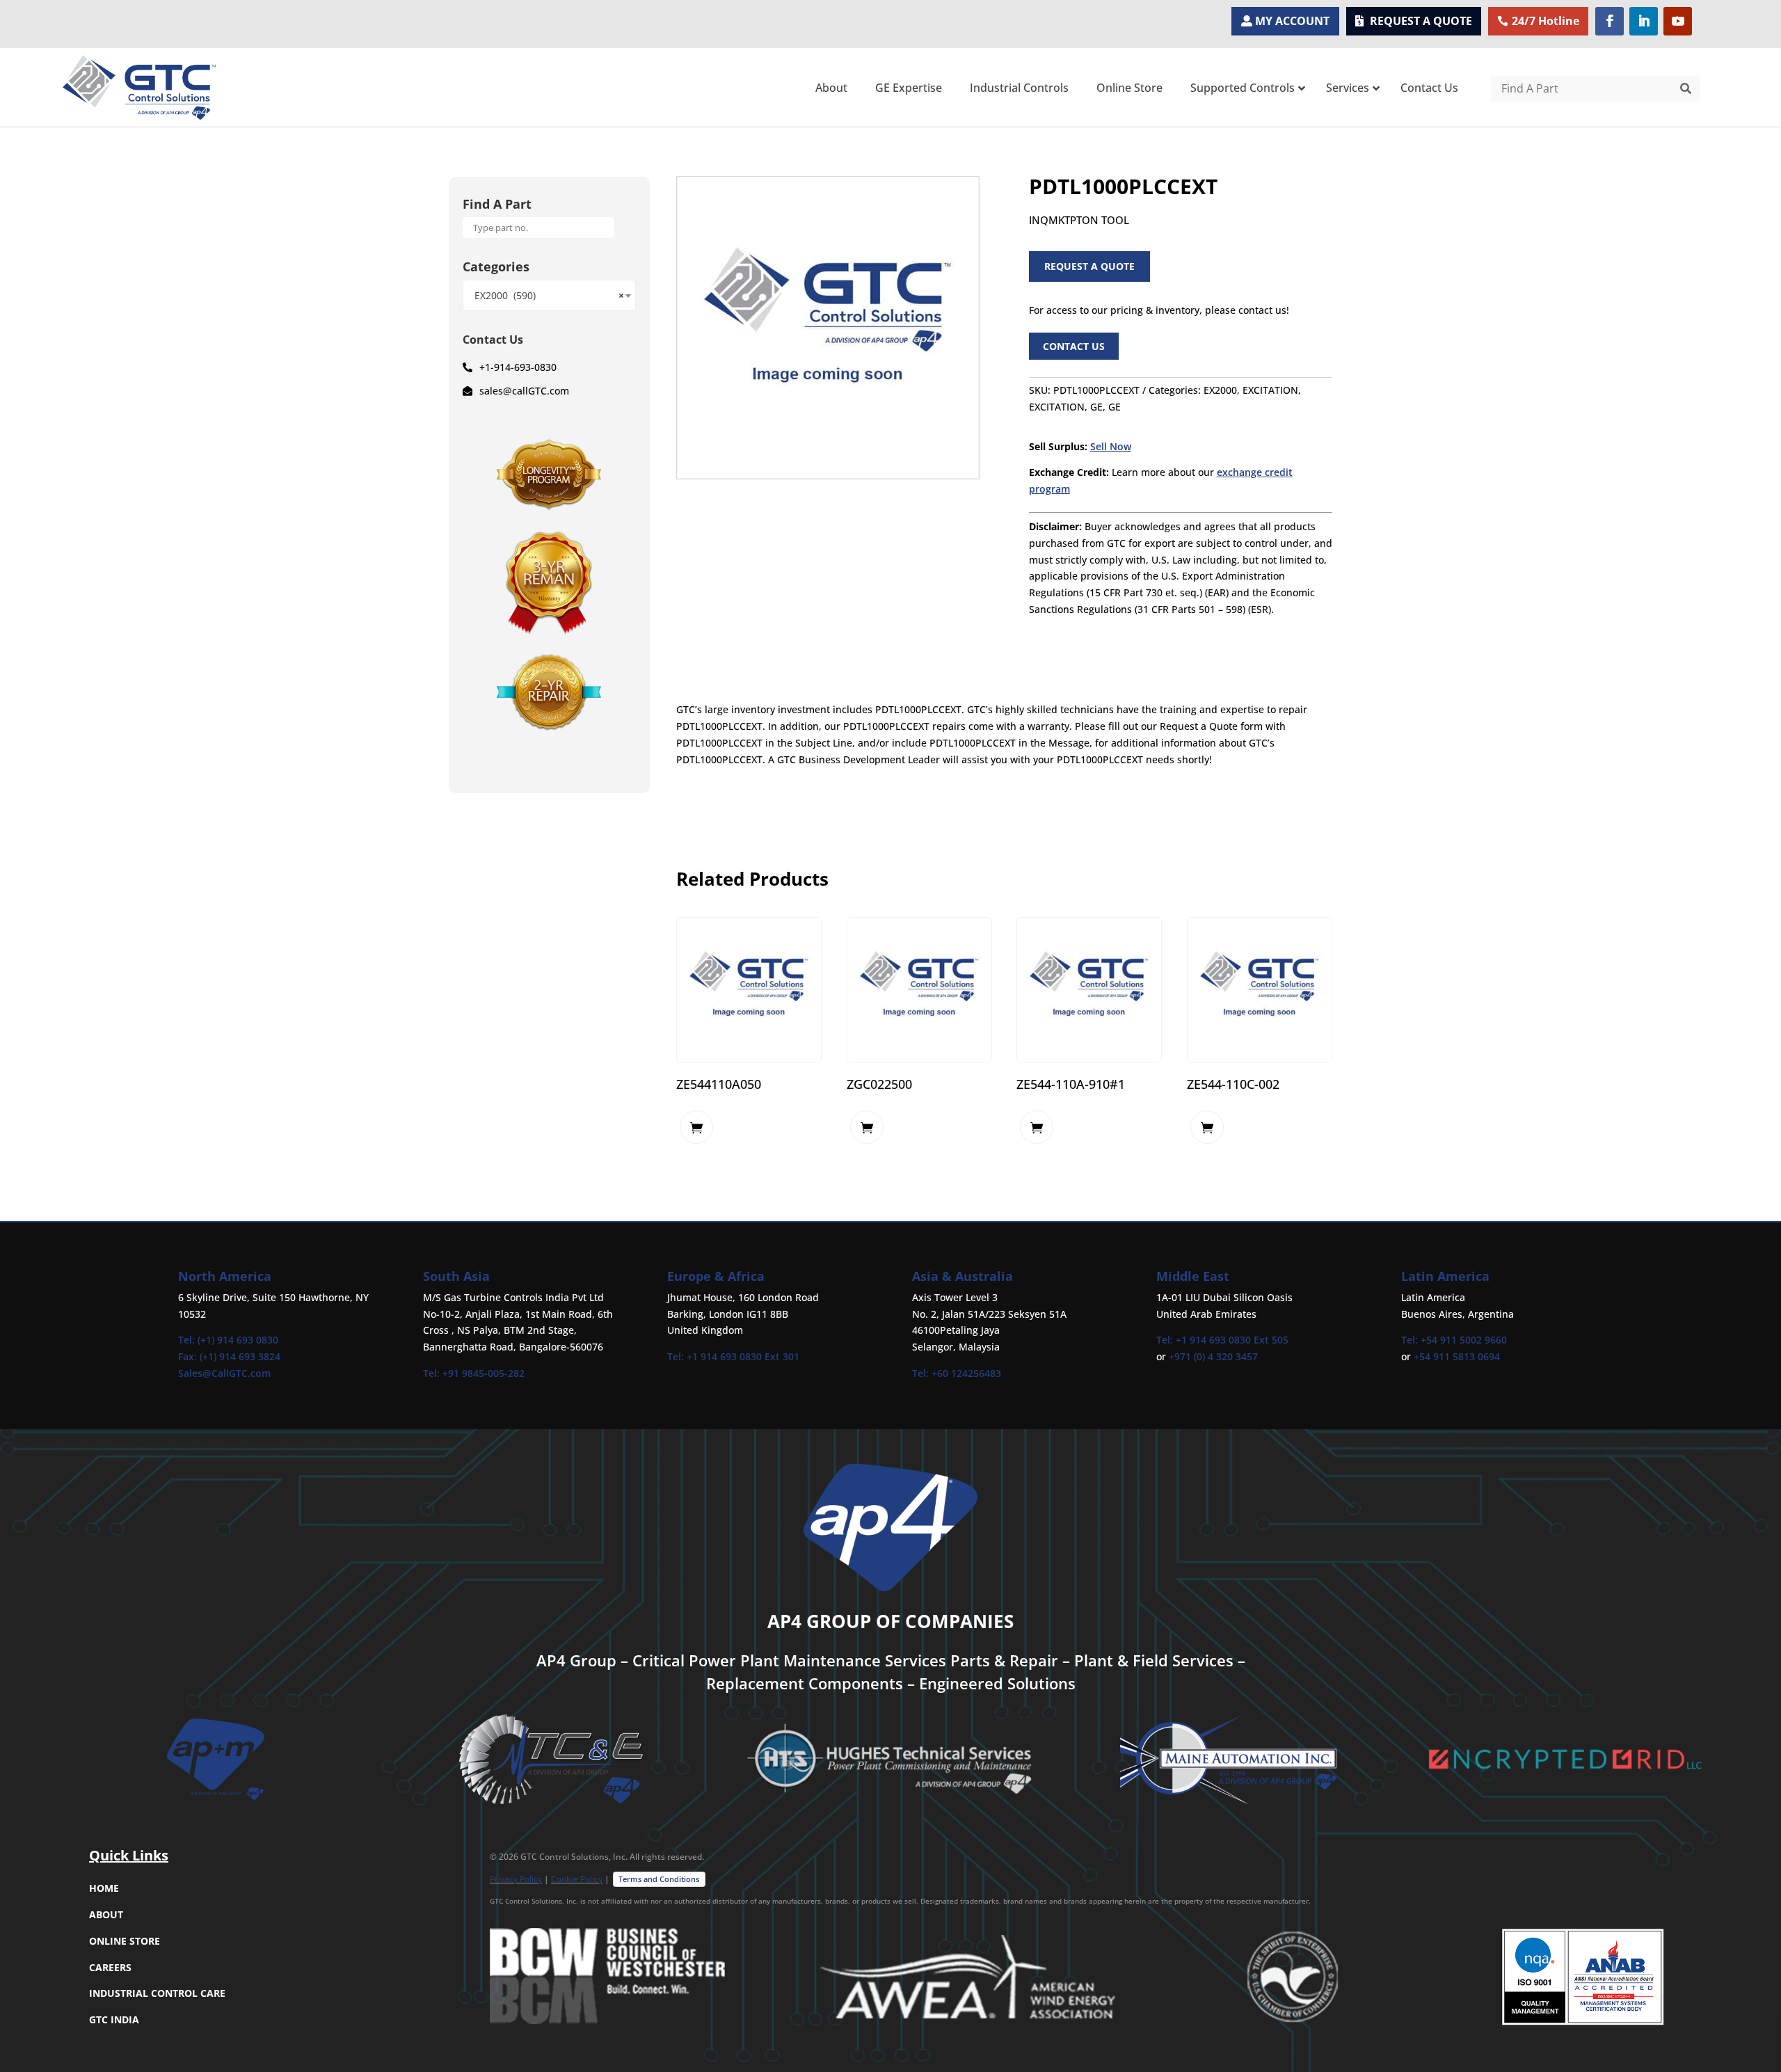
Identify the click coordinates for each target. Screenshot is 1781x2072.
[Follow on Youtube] (1678, 21)
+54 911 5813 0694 (1457, 1356)
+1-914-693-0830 (518, 367)
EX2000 (1220, 390)
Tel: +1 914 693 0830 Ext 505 (1222, 1340)
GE (1115, 407)
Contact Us (1074, 346)
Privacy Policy (516, 1879)
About (106, 1914)
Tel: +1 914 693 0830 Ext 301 (733, 1356)
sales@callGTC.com (524, 391)
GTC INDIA (114, 2019)
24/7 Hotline (1546, 21)
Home (104, 1888)
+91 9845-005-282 (484, 1373)
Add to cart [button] (696, 1127)
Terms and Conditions (659, 1879)
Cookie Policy (577, 1879)
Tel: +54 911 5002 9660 (1454, 1340)
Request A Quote (1089, 266)
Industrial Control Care (157, 1993)
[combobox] (549, 295)
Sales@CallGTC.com (224, 1373)
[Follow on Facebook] (1610, 21)
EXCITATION (1270, 390)
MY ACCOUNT (1292, 21)
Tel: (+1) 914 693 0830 (228, 1340)
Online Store (125, 1941)
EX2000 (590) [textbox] (549, 295)
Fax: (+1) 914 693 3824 (229, 1356)
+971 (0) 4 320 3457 (1213, 1356)
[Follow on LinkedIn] (1644, 21)
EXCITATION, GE (1066, 407)
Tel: (433, 1373)
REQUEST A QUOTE (1421, 21)
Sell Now (1111, 446)
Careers (110, 1967)
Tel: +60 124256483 (957, 1373)
